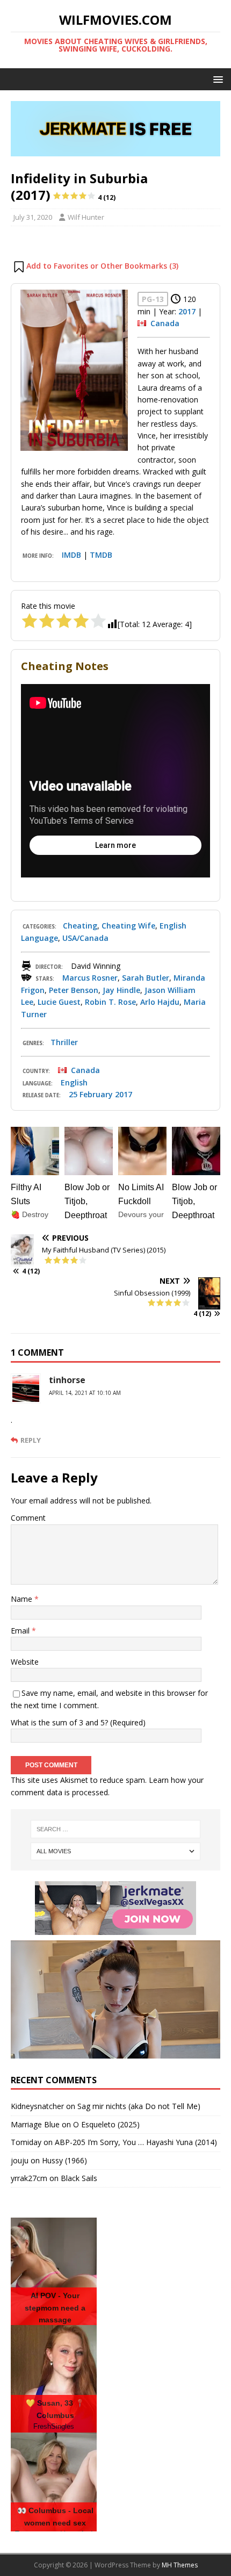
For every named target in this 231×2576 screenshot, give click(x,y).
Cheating (80, 926)
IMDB (71, 555)
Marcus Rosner (90, 978)
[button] (216, 79)
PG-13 (153, 299)
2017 (187, 311)
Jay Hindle (121, 990)
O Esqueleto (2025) (106, 2124)
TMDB (101, 555)
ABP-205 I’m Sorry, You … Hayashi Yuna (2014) (136, 2142)
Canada (165, 323)
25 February (91, 1094)
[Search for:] (116, 1829)
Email (21, 1631)
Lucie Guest (59, 1002)
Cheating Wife (128, 926)
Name (23, 1599)
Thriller (64, 1042)
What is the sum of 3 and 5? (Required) (78, 1722)
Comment (28, 1518)
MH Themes (180, 2565)
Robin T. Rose (110, 1002)
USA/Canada (85, 938)
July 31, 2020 (33, 217)
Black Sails (79, 2178)
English (74, 1082)
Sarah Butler (146, 978)
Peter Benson (74, 990)
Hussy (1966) (64, 2160)
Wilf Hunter (86, 217)
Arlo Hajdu (160, 1002)
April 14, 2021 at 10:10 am (85, 1393)
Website (25, 1662)
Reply (31, 1440)
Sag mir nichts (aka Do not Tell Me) (139, 2106)
